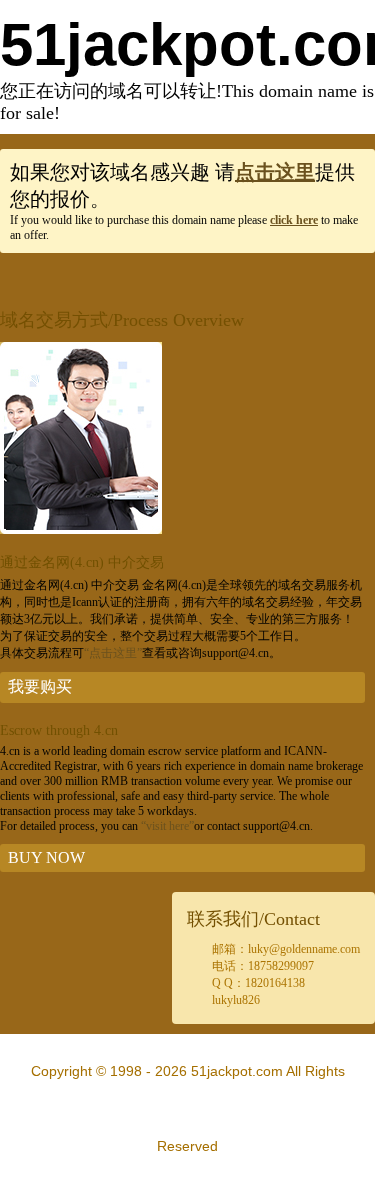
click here (294, 220)
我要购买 (40, 686)
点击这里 (275, 172)
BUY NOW (46, 857)
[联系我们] (81, 530)
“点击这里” (113, 653)
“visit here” (167, 826)
